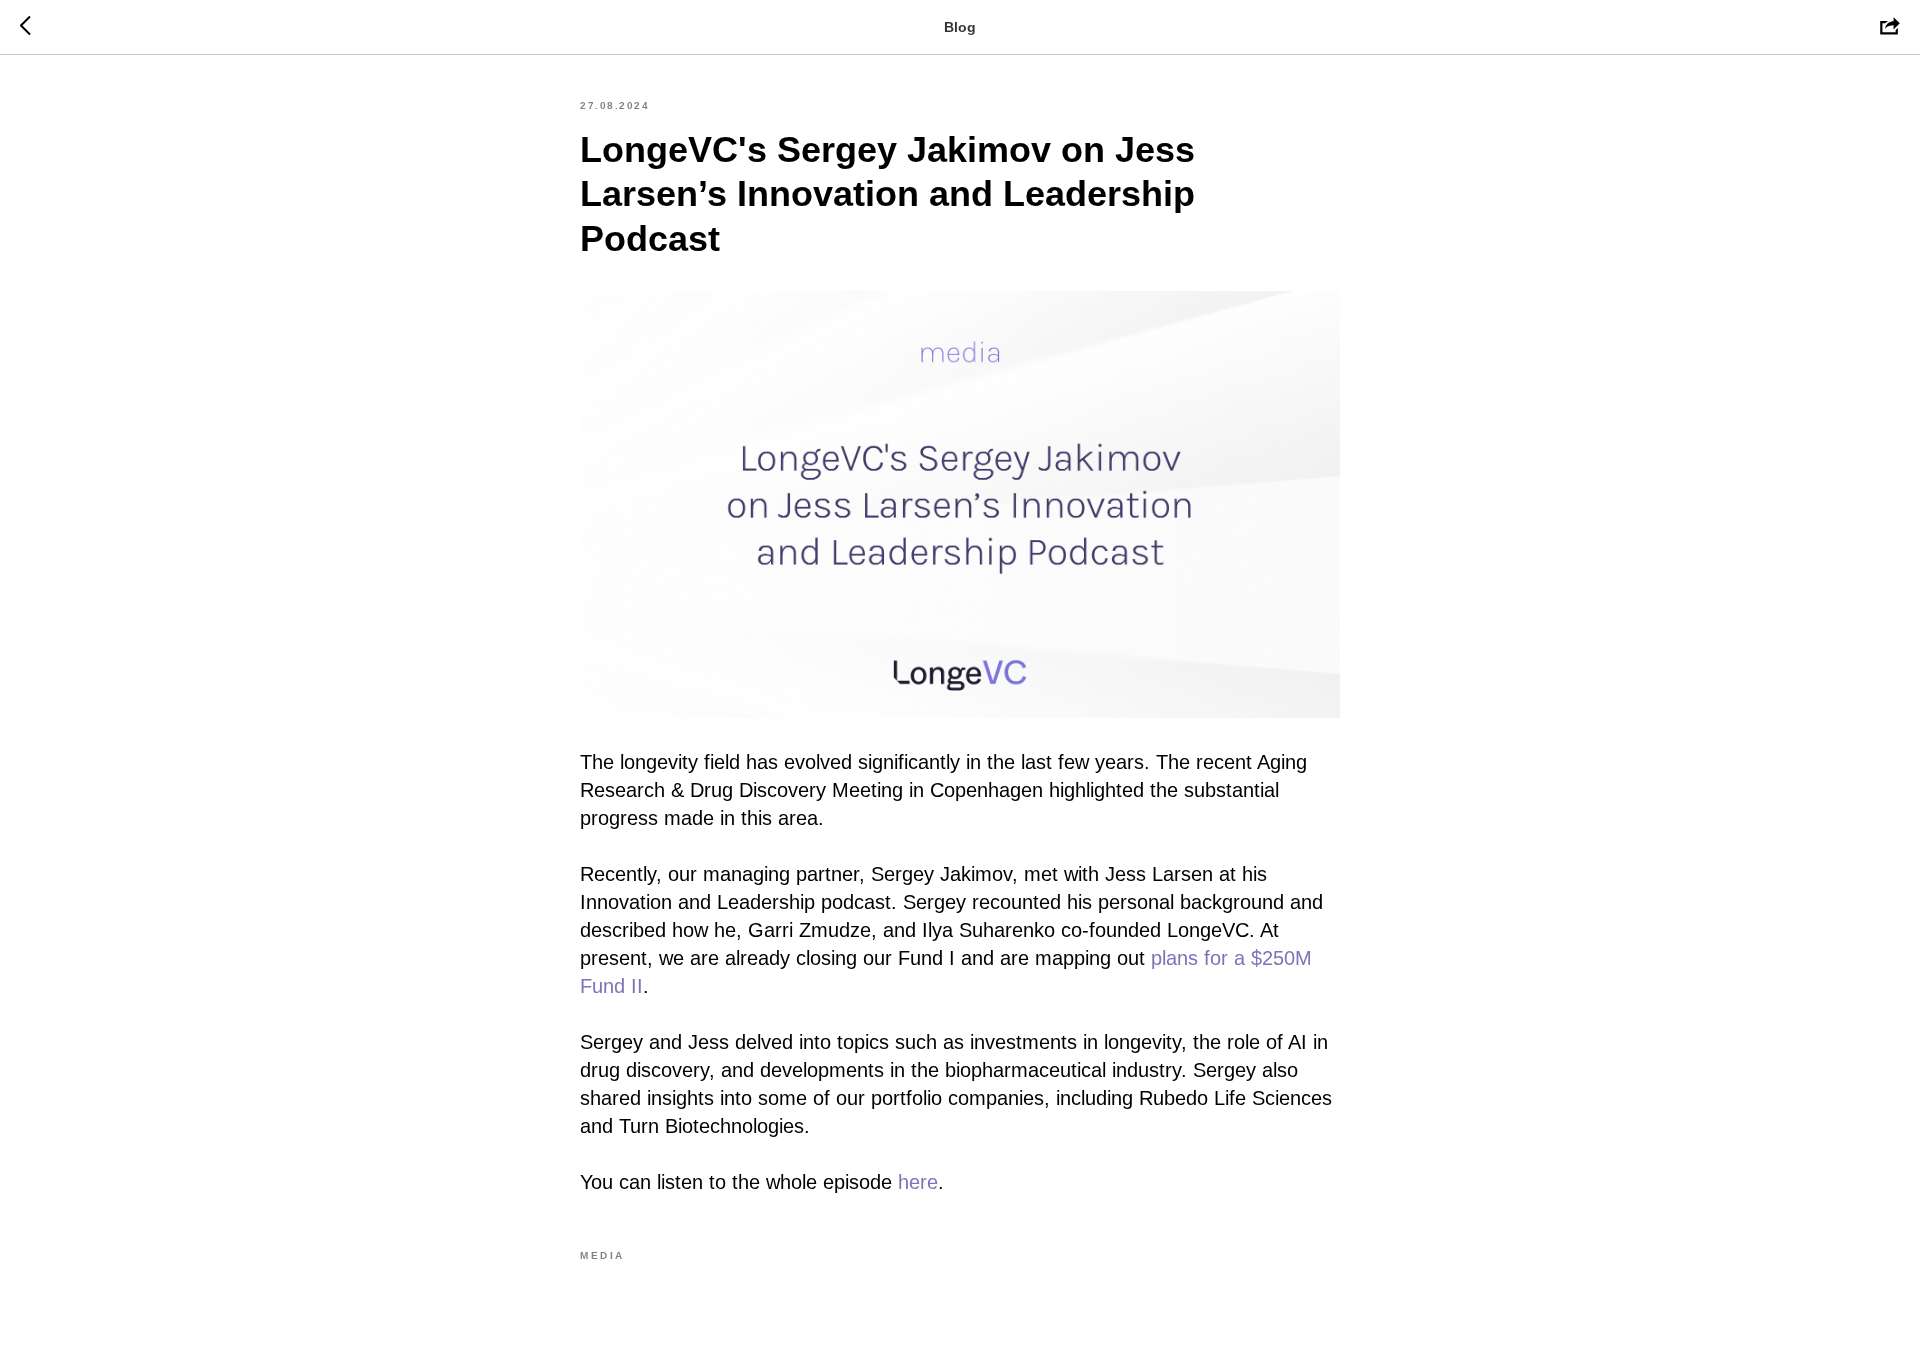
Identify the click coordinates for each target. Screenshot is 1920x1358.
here (918, 1182)
